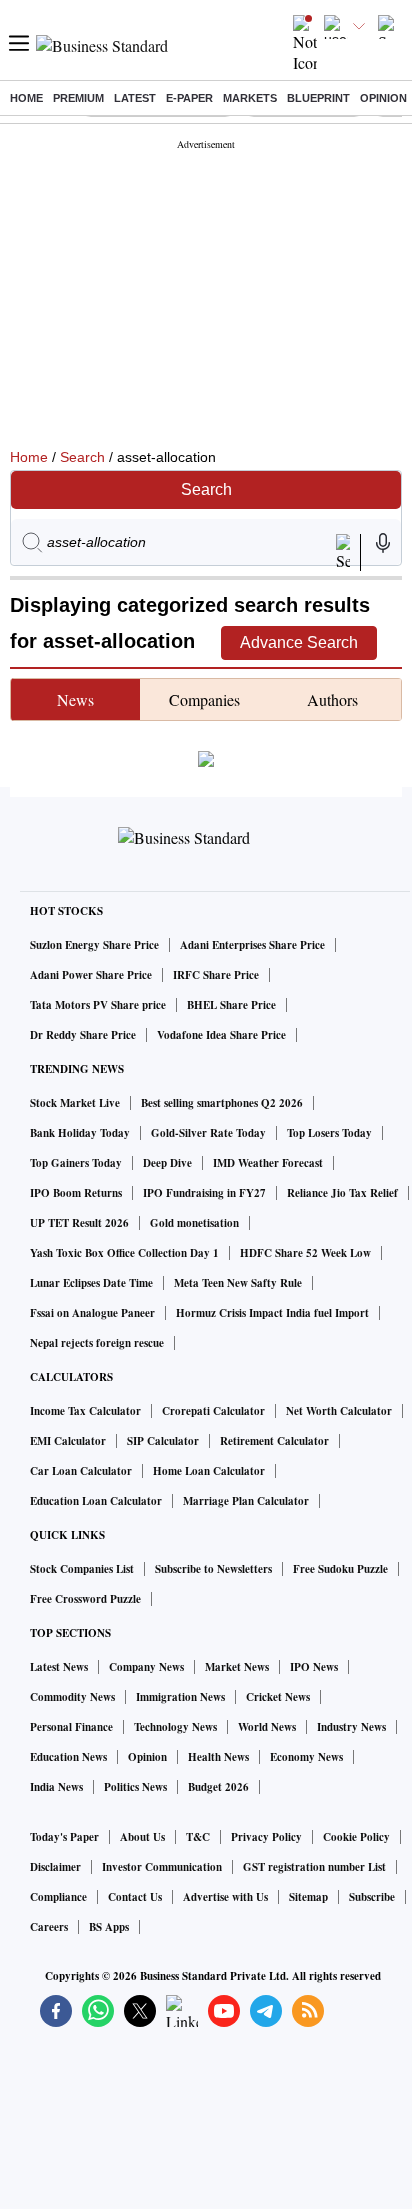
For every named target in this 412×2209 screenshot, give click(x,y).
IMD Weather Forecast (268, 1163)
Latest (135, 98)
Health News (218, 1757)
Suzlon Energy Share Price (94, 945)
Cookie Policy (356, 1837)
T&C (198, 1837)
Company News (146, 1667)
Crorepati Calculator (213, 1411)
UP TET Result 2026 (79, 1223)
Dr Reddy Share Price (83, 1035)
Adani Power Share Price (91, 975)
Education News (68, 1757)
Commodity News (72, 1697)
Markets (250, 98)
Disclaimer (55, 1867)
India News (56, 1787)
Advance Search (299, 642)
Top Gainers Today (76, 1163)
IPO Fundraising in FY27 (204, 1193)
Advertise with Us (225, 1897)
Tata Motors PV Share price (98, 1005)
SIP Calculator (163, 1441)
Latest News (59, 1667)
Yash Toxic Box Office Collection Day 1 (124, 1253)
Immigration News (180, 1697)
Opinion (383, 98)
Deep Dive (167, 1163)
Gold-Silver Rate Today (208, 1133)
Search (82, 457)
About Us (142, 1837)
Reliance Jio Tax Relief (342, 1193)
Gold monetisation (194, 1223)
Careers (49, 1927)
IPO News (314, 1667)
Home (26, 98)
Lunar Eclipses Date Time (91, 1283)
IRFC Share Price (216, 975)
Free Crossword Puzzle (85, 1599)
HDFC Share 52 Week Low (305, 1253)
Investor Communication (162, 1867)
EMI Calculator (68, 1441)
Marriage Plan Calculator (246, 1501)
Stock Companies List (82, 1569)
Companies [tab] (204, 699)
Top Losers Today (329, 1133)
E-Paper (189, 98)
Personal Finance (71, 1727)
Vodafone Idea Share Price (221, 1035)
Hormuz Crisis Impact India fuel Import (272, 1313)
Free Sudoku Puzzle (340, 1569)
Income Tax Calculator (85, 1411)
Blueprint (318, 98)
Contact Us (135, 1897)
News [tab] (75, 699)
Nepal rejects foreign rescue (97, 1343)
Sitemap (308, 1897)
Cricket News (278, 1697)
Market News (237, 1667)
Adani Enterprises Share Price (252, 945)
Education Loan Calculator (96, 1501)
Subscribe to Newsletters (213, 1569)
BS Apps (109, 1927)
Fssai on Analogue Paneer (92, 1313)
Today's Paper (64, 1837)
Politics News (135, 1787)
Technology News (175, 1727)
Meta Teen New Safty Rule (238, 1283)
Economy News (306, 1757)
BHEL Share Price (231, 1005)
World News (267, 1727)
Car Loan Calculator (81, 1471)
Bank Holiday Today (80, 1133)
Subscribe (372, 1897)
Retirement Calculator (274, 1441)
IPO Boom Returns (76, 1193)
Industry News (351, 1727)
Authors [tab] (332, 699)
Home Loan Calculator (209, 1471)
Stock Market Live (75, 1103)
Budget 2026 (218, 1787)
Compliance (58, 1897)
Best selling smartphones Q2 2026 (222, 1103)
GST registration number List (314, 1867)
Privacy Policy (266, 1837)
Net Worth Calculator (339, 1411)
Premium (78, 98)
